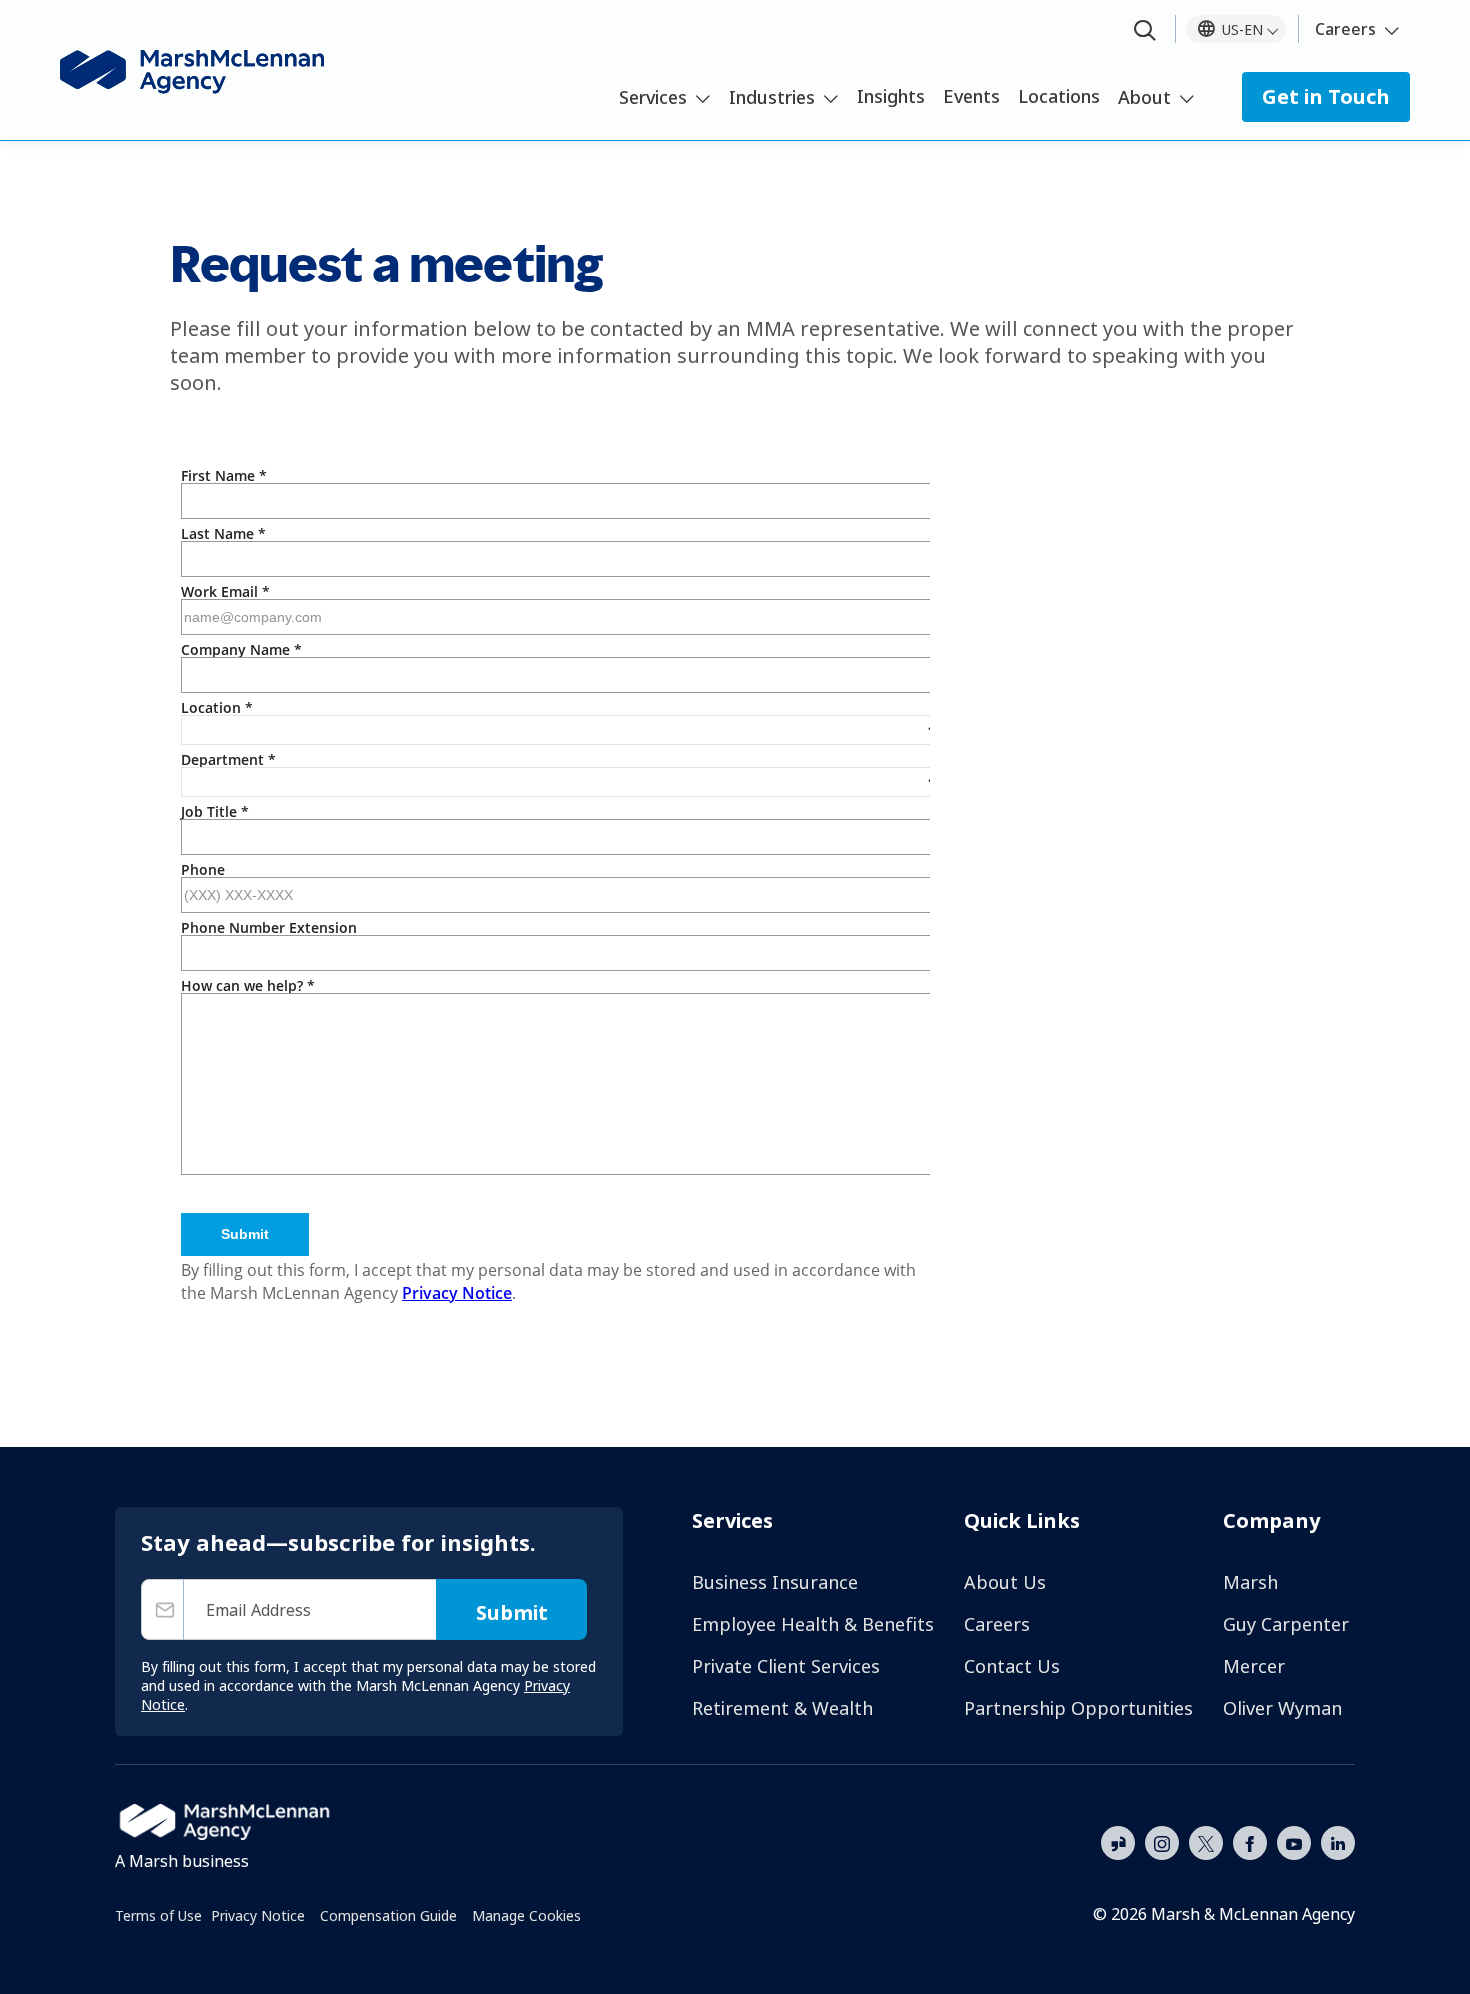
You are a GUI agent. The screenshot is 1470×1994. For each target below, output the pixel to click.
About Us (1005, 1582)
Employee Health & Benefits (813, 1624)
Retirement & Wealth (782, 1708)
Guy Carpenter (1286, 1624)
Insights (891, 96)
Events (971, 96)
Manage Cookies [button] (526, 1915)
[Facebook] (1250, 1841)
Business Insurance (775, 1582)
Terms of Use (158, 1915)
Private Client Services (786, 1666)
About (1144, 97)
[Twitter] (1206, 1841)
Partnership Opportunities (1078, 1708)
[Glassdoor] (1118, 1844)
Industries (772, 97)
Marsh (1250, 1582)
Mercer (1254, 1666)
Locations (1059, 96)
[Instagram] (1162, 1844)
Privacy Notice (258, 1915)
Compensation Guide (388, 1915)
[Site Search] (1145, 31)
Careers (1345, 29)
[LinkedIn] (1338, 1841)
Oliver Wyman (1282, 1708)
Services (653, 97)
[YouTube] (1294, 1841)
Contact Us (1012, 1666)
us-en (1242, 29)
